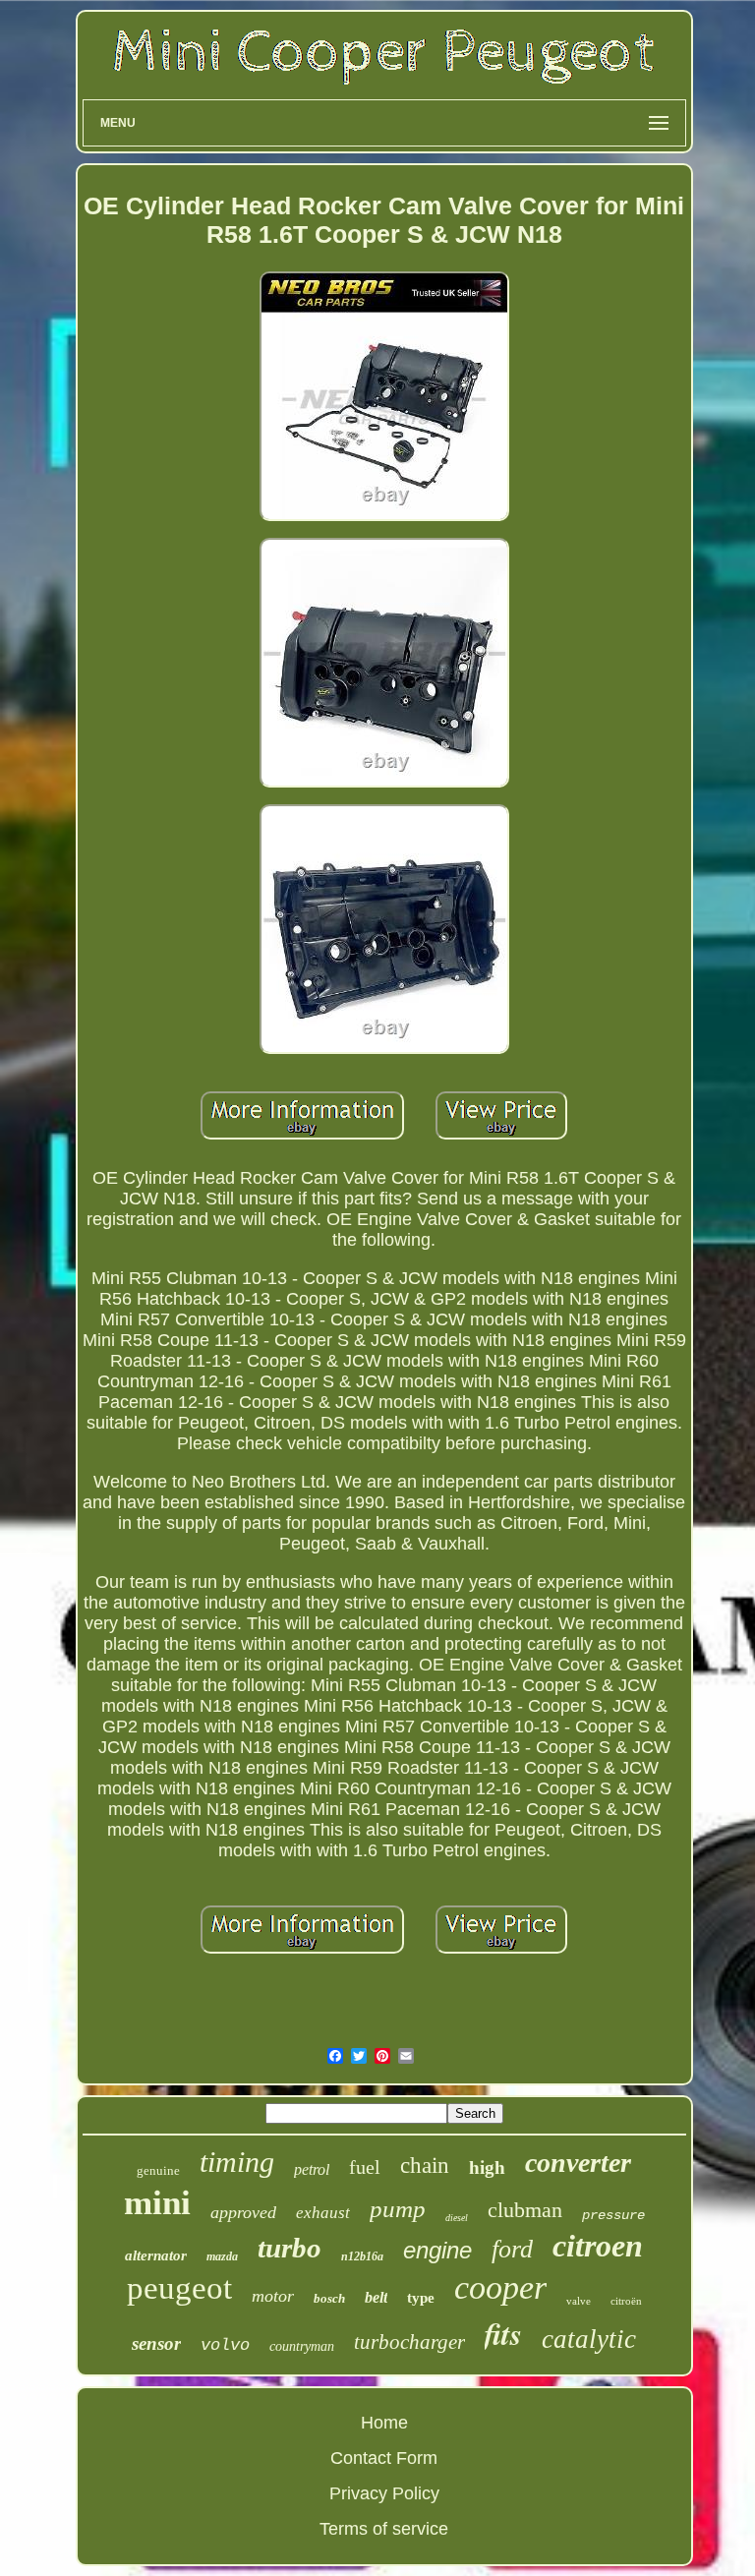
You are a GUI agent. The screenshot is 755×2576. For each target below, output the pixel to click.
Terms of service (384, 2529)
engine (437, 2250)
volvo (225, 2345)
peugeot (179, 2288)
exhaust (323, 2213)
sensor (156, 2343)
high (487, 2167)
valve (579, 2301)
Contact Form (384, 2458)
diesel (457, 2218)
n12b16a (362, 2256)
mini (157, 2203)
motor (273, 2296)
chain (425, 2166)
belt (376, 2297)
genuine (158, 2170)
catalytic (589, 2339)
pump (398, 2209)
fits (503, 2333)
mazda (222, 2256)
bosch (329, 2298)
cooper (500, 2287)
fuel (365, 2167)
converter (578, 2163)
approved (243, 2212)
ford (512, 2249)
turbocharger (409, 2342)
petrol (312, 2169)
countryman (302, 2346)
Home (384, 2423)
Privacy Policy (384, 2493)
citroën (626, 2301)
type (421, 2298)
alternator (156, 2255)
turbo (290, 2248)
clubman (525, 2210)
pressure (613, 2215)
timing (237, 2162)
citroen (598, 2246)
